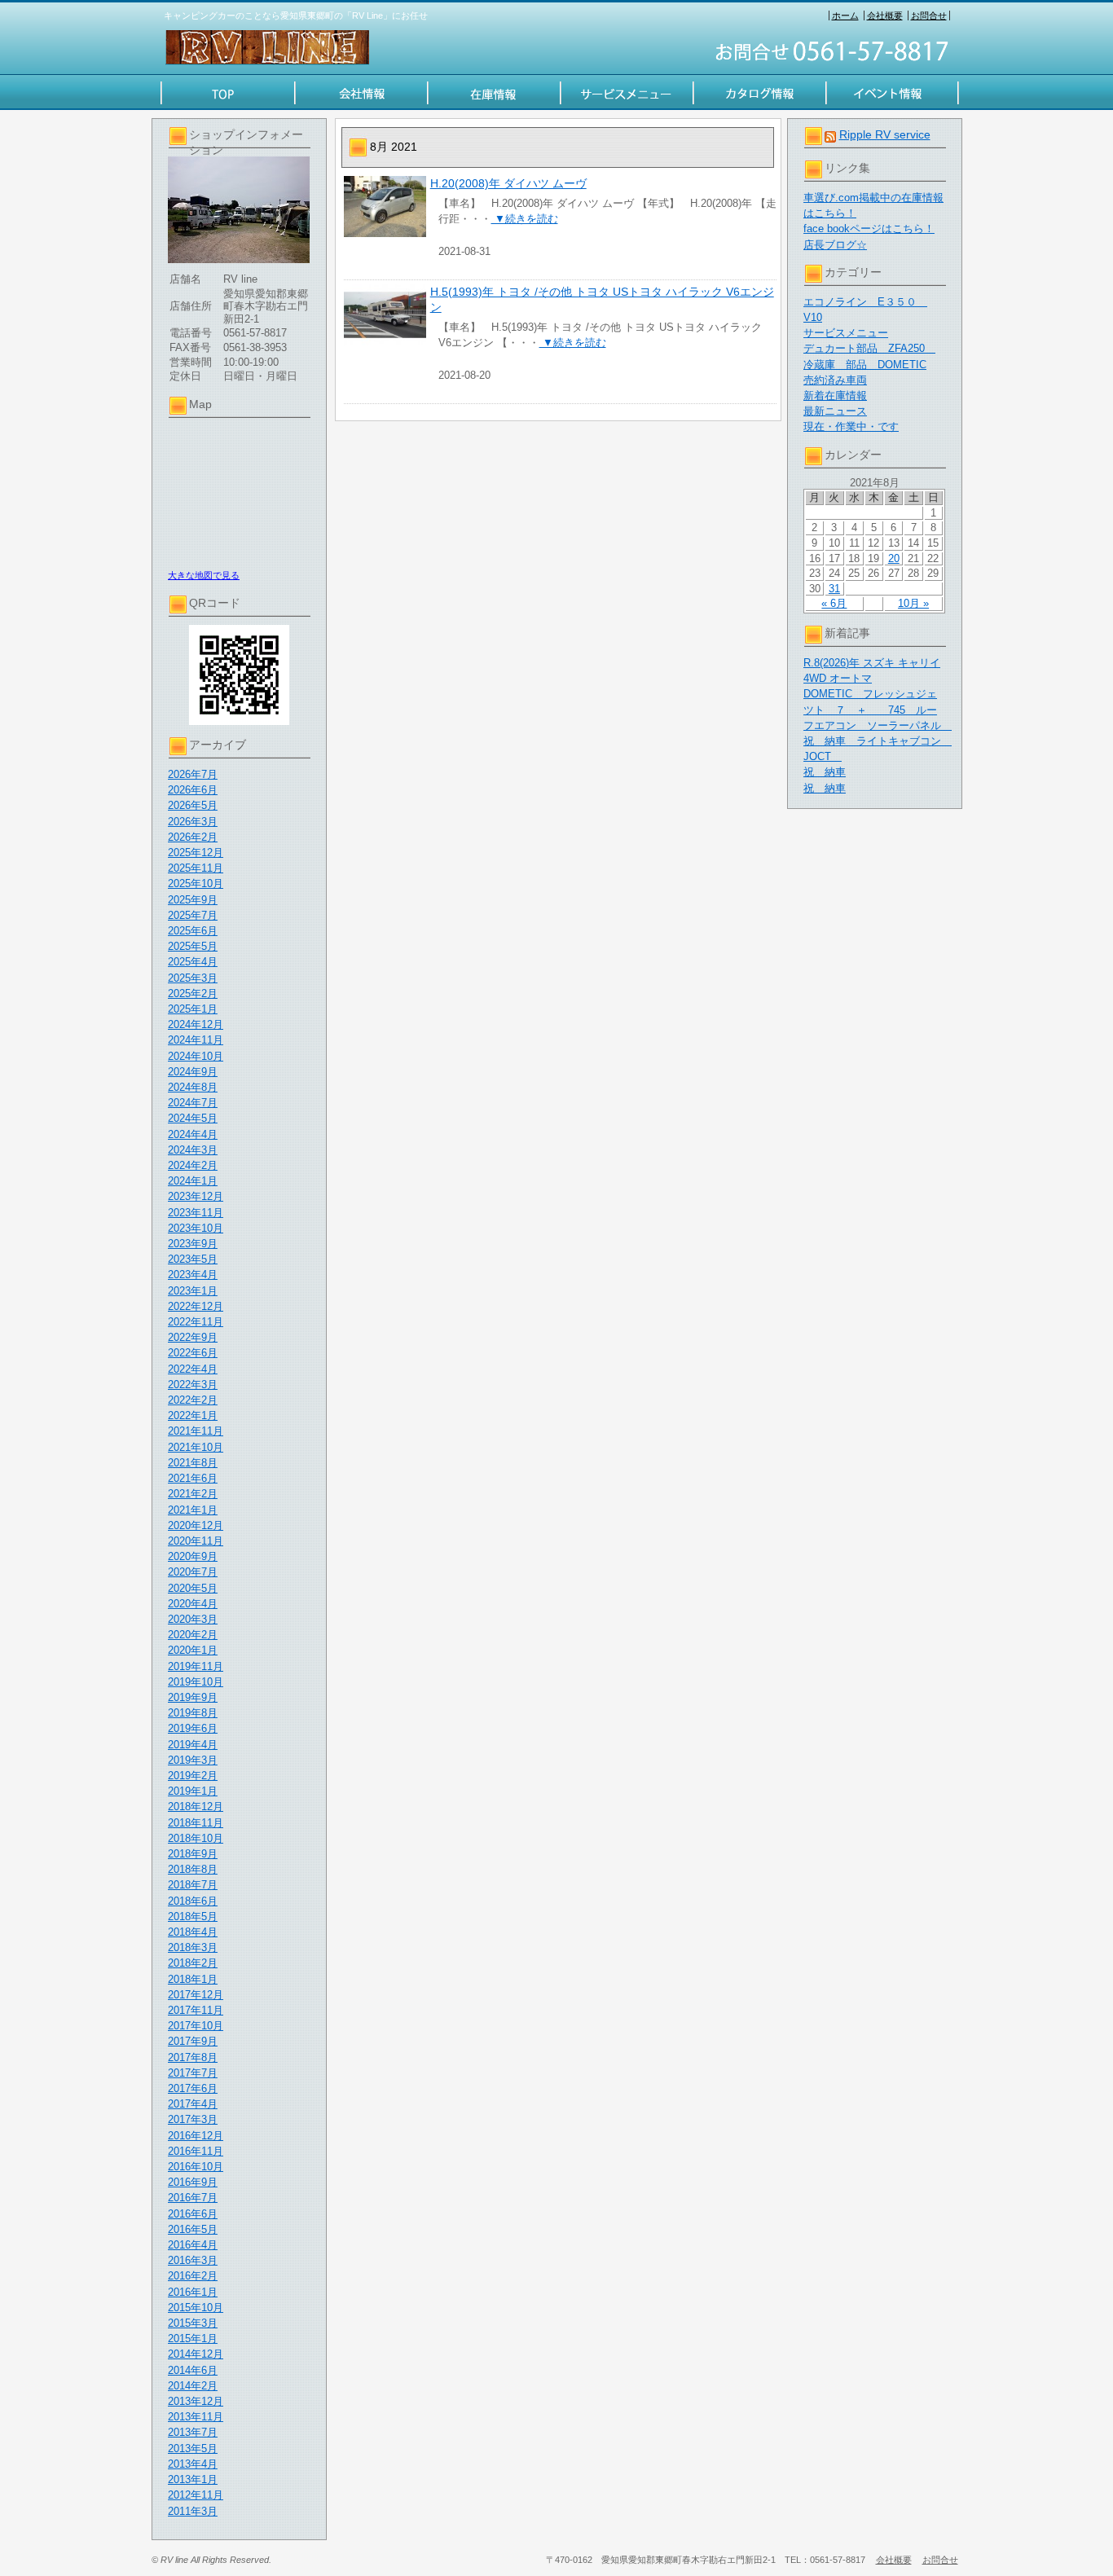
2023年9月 (193, 1244)
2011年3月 (193, 2511)
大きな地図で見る (204, 575)
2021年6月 (193, 1478)
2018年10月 (196, 1838)
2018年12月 (196, 1807)
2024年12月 (196, 1024)
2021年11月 (196, 1431)
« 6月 (834, 603)
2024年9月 (193, 1072)
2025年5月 (193, 946)
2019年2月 (193, 1776)
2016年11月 (196, 2151)
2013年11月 (196, 2417)
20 (894, 558)
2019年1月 (193, 1791)
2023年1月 (193, 1291)
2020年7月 (193, 1572)
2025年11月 (196, 868)
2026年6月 (193, 790)
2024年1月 (193, 1181)
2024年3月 (193, 1150)
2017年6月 (193, 2088)
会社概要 (885, 15)
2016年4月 (193, 2245)
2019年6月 (193, 1728)
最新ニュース (835, 411)
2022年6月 (193, 1353)
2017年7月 (193, 2073)
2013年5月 (193, 2449)
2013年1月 (193, 2479)
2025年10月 (196, 884)
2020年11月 (196, 1541)
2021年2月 (193, 1494)
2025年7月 (193, 915)
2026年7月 (193, 774)
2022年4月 (193, 1369)
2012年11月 (196, 2495)
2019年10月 (196, 1682)
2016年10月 (196, 2167)
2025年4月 (193, 962)
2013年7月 (193, 2432)
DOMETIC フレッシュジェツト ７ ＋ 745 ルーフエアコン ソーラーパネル (878, 709)
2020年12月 (196, 1525)
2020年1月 (193, 1650)
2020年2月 (193, 1635)
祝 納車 (825, 772)
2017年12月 (196, 1995)
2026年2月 (193, 837)
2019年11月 (196, 1666)
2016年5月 (193, 2229)
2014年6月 (193, 2370)
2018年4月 (193, 1932)
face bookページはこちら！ (869, 229)
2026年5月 (193, 805)
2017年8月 (193, 2057)
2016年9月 (193, 2182)
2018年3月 (193, 1947)
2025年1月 (193, 1009)
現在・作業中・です (851, 426)
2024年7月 (193, 1103)
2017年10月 (196, 2026)
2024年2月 (193, 1165)
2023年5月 (193, 1259)
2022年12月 (196, 1306)
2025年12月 (196, 853)
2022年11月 (196, 1322)
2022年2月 (193, 1400)
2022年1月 (193, 1415)
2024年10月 (196, 1056)
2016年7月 (193, 2198)
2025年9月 (193, 900)
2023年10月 (196, 1228)
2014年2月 (193, 2386)
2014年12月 (196, 2354)
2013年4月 (193, 2464)
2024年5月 (193, 1118)
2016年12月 (196, 2136)
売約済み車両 (835, 380)
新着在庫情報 (835, 396)
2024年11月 (196, 1040)
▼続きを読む (525, 219)
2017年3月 (193, 2119)
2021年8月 (193, 1463)
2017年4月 (193, 2104)
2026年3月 (193, 822)
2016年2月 (193, 2276)
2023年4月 (193, 1275)
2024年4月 (193, 1134)
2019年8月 (193, 1713)
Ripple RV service (885, 134)
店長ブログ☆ (835, 245)
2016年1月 (193, 2292)
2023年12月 (196, 1196)
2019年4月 (193, 1745)
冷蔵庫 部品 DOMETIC (865, 365)
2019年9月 (193, 1697)
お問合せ (929, 15)
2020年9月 (193, 1556)
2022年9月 (193, 1337)
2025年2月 (193, 993)
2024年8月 (193, 1087)
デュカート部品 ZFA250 (869, 348)
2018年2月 (193, 1963)
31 (834, 589)
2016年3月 (193, 2260)
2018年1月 (193, 1979)
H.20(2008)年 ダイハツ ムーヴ (508, 183)
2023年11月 (196, 1213)
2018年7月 (193, 1885)
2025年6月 (193, 931)
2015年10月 (196, 2308)
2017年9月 (193, 2041)
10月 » (913, 603)
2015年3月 (193, 2323)
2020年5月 (193, 1588)
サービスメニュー (846, 333)
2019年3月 (193, 1760)
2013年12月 (196, 2401)
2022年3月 (193, 1385)
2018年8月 (193, 1869)
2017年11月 (196, 2010)
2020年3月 (193, 1619)
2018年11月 (196, 1823)
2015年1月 (193, 2339)
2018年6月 (193, 1901)
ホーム (845, 15)
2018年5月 (193, 1917)
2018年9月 (193, 1854)
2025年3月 (193, 978)
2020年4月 (193, 1604)
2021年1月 (193, 1510)
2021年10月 (196, 1447)
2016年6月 (193, 2214)
